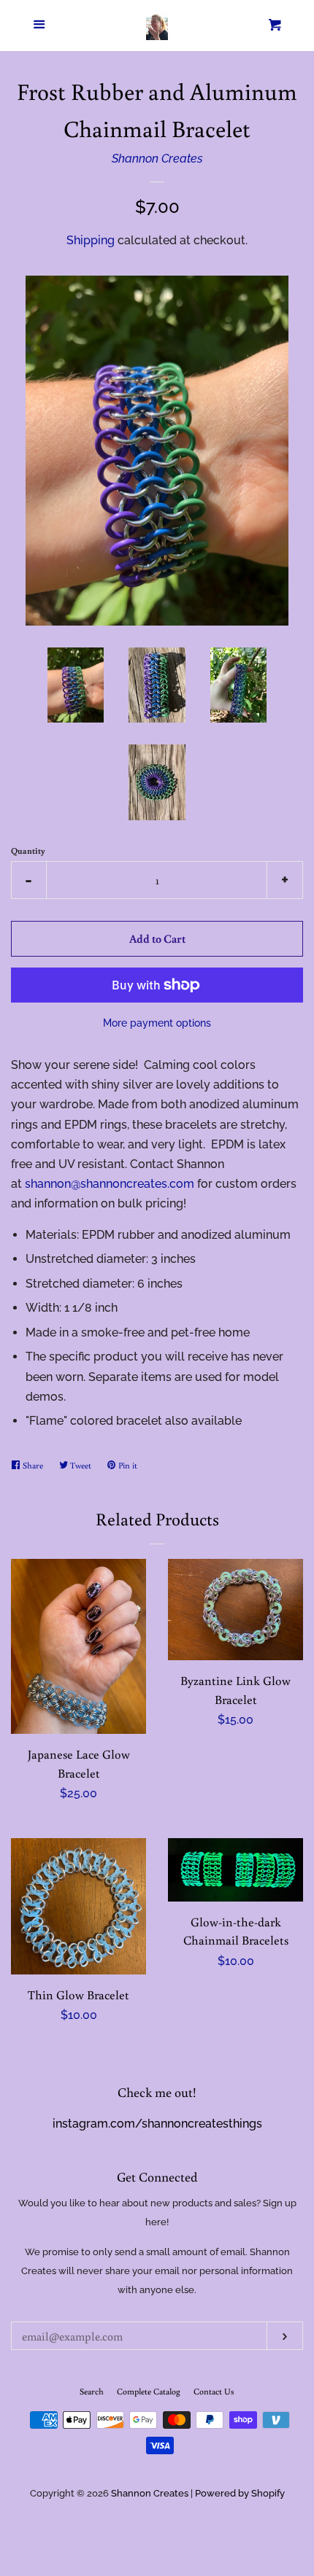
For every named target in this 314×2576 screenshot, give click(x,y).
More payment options (157, 1023)
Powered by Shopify (240, 2493)
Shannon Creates (157, 159)
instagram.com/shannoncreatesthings (157, 2124)
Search (92, 2391)
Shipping (91, 240)
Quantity (28, 851)
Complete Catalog (149, 2391)
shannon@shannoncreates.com (110, 1184)
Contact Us (214, 2391)
